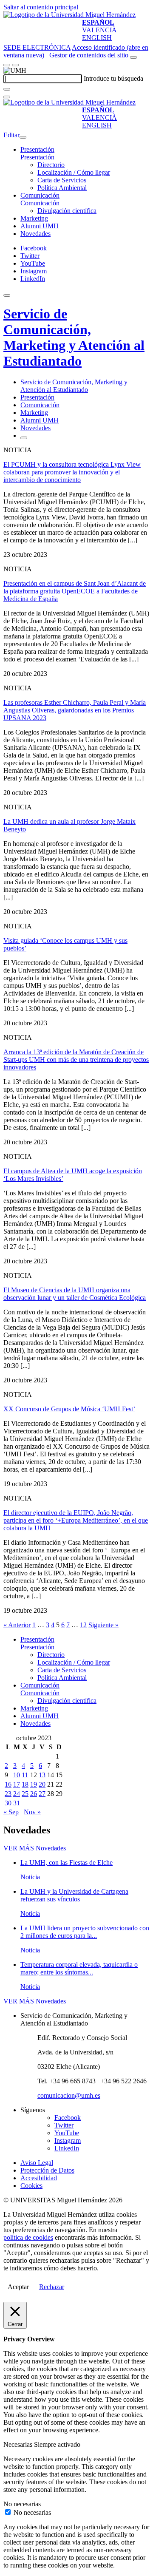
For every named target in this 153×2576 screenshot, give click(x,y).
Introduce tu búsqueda (113, 78)
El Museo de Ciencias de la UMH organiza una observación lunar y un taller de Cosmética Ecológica (75, 1294)
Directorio (51, 165)
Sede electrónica (37, 47)
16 (8, 1784)
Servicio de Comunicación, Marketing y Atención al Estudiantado (74, 337)
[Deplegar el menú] (24, 438)
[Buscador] (133, 57)
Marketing (34, 218)
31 (17, 1803)
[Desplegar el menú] (15, 65)
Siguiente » (103, 1625)
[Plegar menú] (23, 137)
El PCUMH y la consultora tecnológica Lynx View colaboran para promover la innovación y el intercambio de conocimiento (72, 472)
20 (42, 1784)
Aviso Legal (37, 2163)
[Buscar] (7, 89)
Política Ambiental (62, 188)
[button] (37, 157)
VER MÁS (35, 1848)
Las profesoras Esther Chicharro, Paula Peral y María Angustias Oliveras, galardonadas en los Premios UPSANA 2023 (75, 710)
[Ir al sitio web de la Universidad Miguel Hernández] (69, 15)
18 (25, 1784)
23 (8, 1794)
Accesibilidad (39, 2178)
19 (34, 1784)
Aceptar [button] (18, 2287)
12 (83, 1625)
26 (34, 1794)
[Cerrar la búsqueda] (7, 97)
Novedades (35, 234)
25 (25, 1794)
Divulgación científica (67, 211)
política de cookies (28, 2237)
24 (17, 1794)
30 (8, 1803)
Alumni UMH (40, 226)
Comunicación (40, 195)
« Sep (11, 1812)
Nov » (32, 1812)
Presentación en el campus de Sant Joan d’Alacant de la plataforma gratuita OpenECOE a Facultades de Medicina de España (75, 591)
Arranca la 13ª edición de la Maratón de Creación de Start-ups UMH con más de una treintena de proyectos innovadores (76, 1060)
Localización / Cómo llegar (74, 172)
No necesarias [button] (22, 2504)
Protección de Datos (47, 2170)
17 (17, 1784)
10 (17, 1775)
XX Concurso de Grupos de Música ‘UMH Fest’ (69, 1409)
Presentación (37, 149)
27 (42, 1794)
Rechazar (52, 2287)
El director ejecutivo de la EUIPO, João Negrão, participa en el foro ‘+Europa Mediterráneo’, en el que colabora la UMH (76, 1520)
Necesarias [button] (19, 2444)
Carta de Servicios (62, 180)
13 (42, 1775)
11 (25, 1775)
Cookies (31, 2186)
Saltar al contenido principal (41, 7)
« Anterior (17, 1625)
